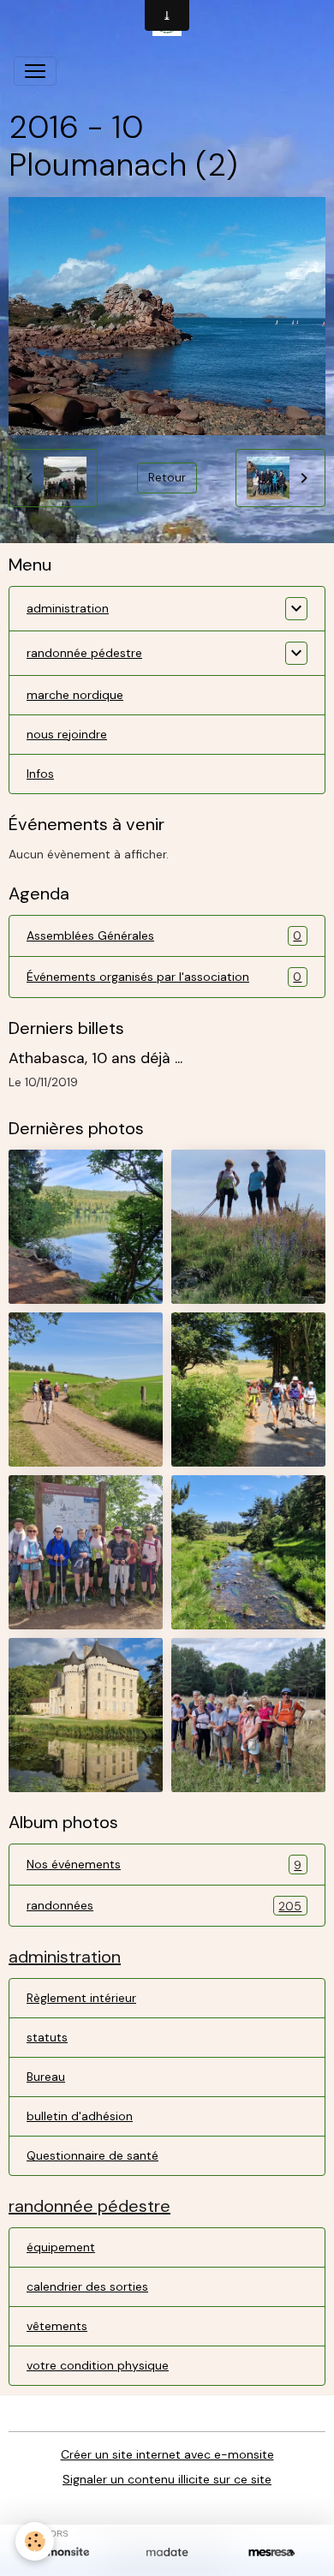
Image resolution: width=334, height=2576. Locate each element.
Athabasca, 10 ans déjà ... (95, 1058)
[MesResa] (271, 2552)
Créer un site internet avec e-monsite (167, 2454)
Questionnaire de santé (92, 2155)
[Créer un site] (63, 2552)
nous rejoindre (67, 734)
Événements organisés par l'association (164, 977)
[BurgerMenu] (35, 71)
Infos (40, 774)
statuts (47, 2037)
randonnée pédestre (84, 653)
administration (68, 608)
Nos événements (164, 1865)
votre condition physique (98, 2365)
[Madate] (167, 2552)
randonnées (164, 1906)
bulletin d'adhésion (80, 2116)
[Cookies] (35, 2541)
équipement (61, 2247)
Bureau (46, 2077)
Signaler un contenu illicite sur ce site (167, 2479)
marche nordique (75, 695)
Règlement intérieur (81, 1998)
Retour (167, 477)
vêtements (57, 2326)
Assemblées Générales (164, 936)
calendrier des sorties (87, 2286)
